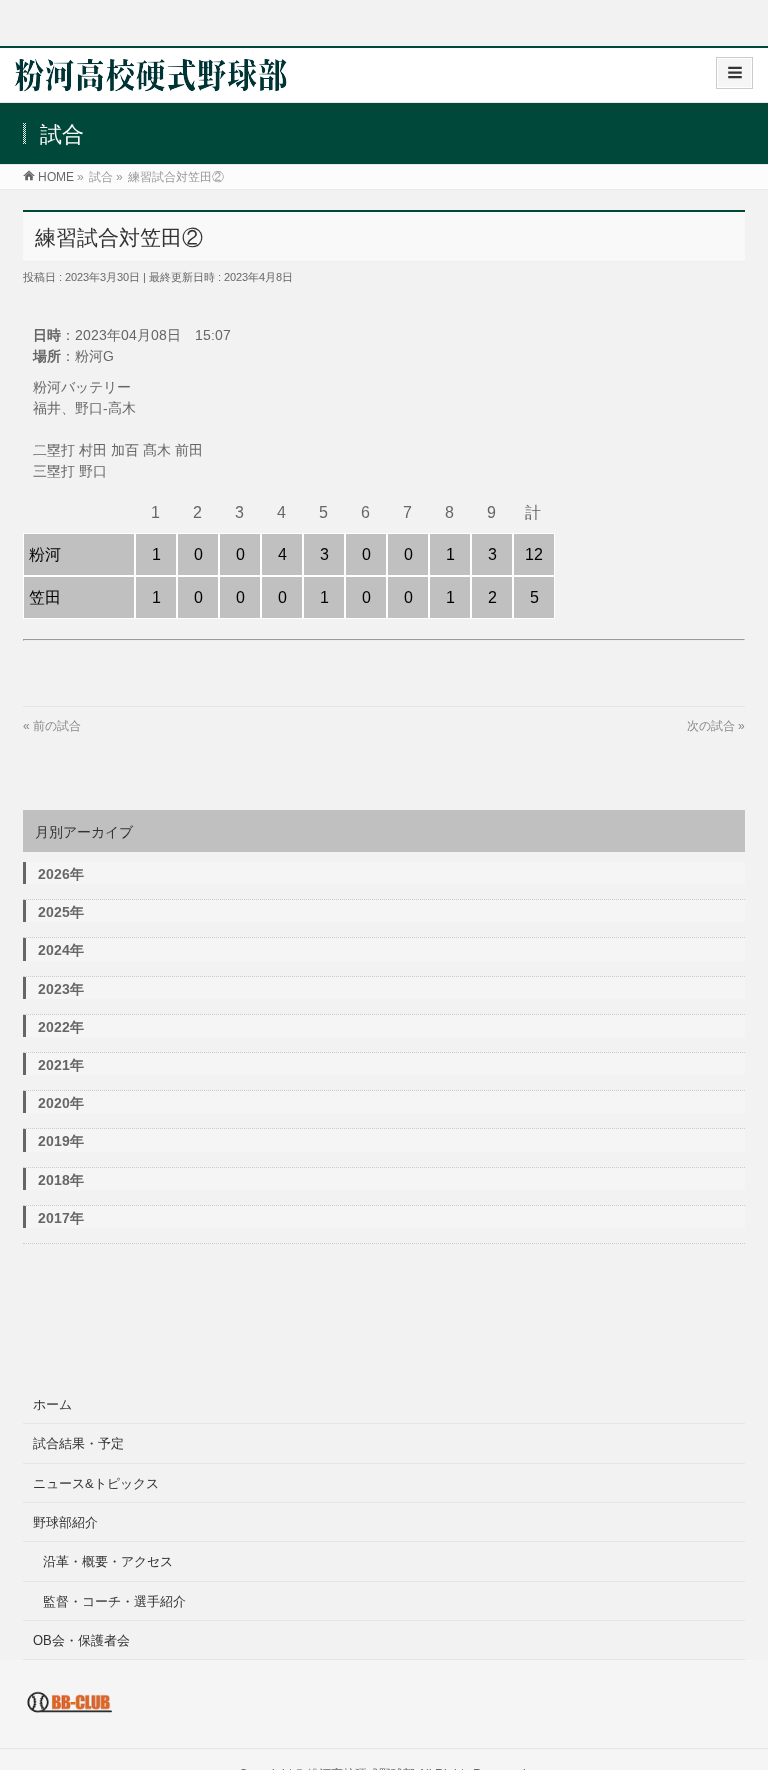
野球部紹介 (65, 1522)
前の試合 (57, 726)
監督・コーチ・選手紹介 (114, 1601)
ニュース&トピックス (96, 1483)
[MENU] (734, 73)
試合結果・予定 (78, 1443)
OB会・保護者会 (81, 1640)
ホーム (52, 1404)
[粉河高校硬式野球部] (151, 81)
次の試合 (711, 726)
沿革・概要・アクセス (108, 1561)
